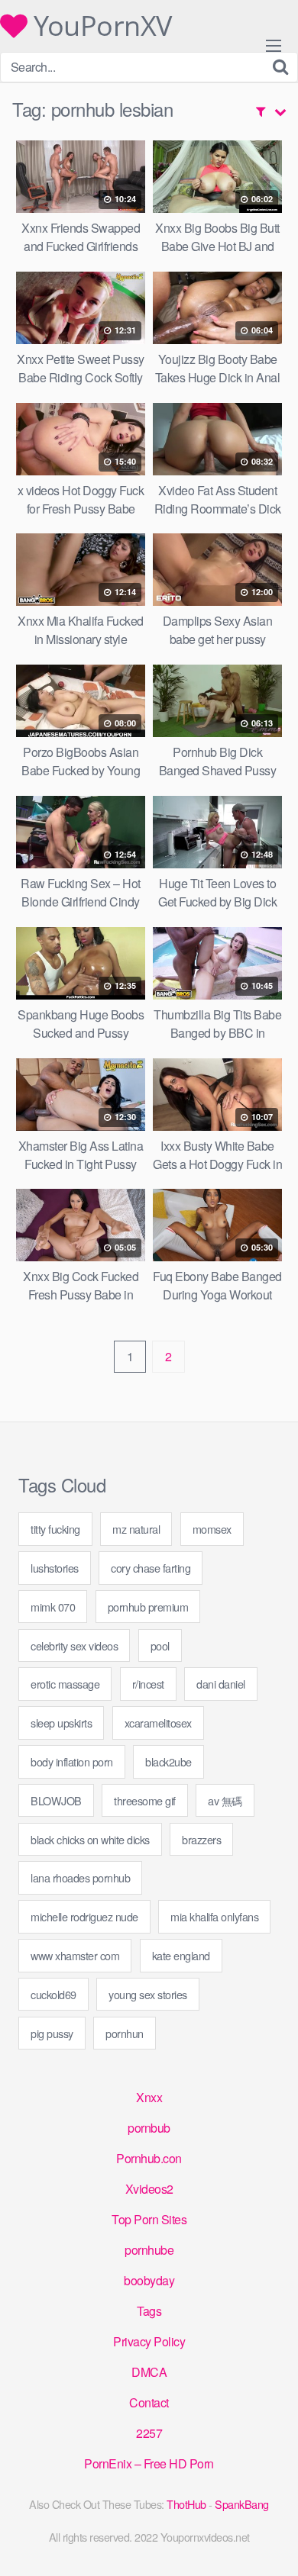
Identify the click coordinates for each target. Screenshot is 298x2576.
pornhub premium (148, 1607)
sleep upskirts (61, 1723)
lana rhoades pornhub (80, 1877)
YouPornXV (100, 26)
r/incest (148, 1684)
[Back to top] (271, 2542)
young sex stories (148, 1994)
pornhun (125, 2033)
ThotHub (186, 2504)
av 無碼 (225, 1800)
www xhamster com (75, 1955)
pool (160, 1645)
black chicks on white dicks (90, 1839)
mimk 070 (53, 1607)
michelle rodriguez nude (84, 1916)
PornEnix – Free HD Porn (149, 2463)
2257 (149, 2433)
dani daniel (221, 1684)
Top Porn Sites (149, 2219)
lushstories (55, 1568)
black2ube (168, 1761)
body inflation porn (72, 1761)
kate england (181, 1955)
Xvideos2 (149, 2189)
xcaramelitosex (158, 1723)
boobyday (149, 2280)
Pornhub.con (149, 2158)
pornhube (149, 2250)
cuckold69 (53, 1994)
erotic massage (65, 1684)
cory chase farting (151, 1568)
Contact (149, 2402)
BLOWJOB (56, 1800)
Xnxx (149, 2097)
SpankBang (242, 2504)
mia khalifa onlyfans (214, 1916)
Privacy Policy (149, 2341)
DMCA (149, 2372)
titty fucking (55, 1529)
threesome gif (145, 1800)
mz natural (136, 1529)
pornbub (149, 2128)
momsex (212, 1529)
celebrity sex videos (74, 1645)
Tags (149, 2311)
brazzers (201, 1839)
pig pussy (52, 2033)
